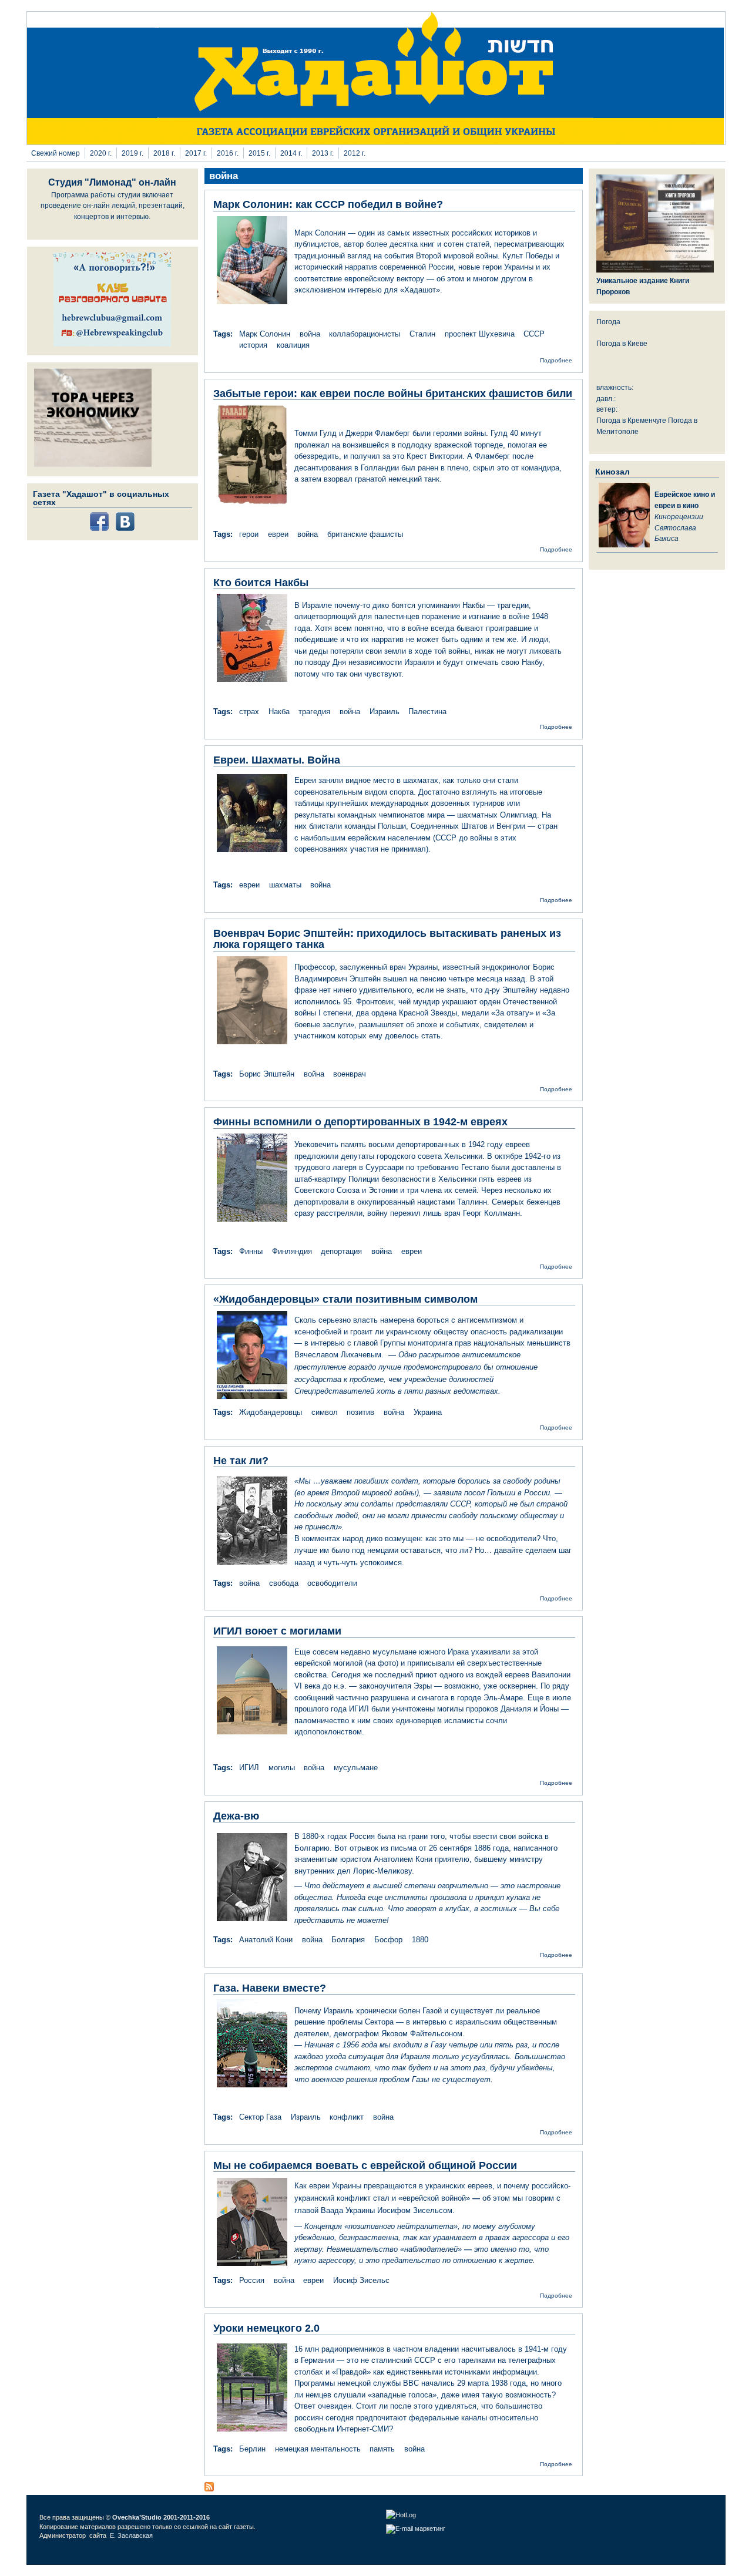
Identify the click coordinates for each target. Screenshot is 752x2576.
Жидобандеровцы (271, 1412)
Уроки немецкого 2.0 (266, 2328)
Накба (279, 712)
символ (325, 1412)
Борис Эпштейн (267, 1074)
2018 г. (164, 153)
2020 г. (101, 153)
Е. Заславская (132, 2535)
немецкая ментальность (318, 2449)
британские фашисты (365, 534)
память (382, 2449)
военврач (350, 1074)
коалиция (293, 345)
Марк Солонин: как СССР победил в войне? (328, 204)
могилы (282, 1768)
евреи (278, 534)
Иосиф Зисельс (361, 2280)
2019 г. (132, 153)
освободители (332, 1583)
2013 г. (323, 153)
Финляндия (292, 1251)
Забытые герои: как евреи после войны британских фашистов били (393, 394)
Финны (251, 1251)
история (253, 345)
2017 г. (196, 153)
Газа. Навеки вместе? (270, 1988)
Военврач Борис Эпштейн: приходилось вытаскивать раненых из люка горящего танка (387, 939)
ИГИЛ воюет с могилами (277, 1631)
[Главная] (376, 142)
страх (249, 712)
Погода (608, 322)
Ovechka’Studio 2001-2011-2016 (161, 2517)
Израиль (385, 712)
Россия (252, 2280)
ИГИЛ (249, 1768)
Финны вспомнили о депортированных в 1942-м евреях (360, 1122)
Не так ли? (241, 1461)
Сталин (422, 334)
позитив (360, 1412)
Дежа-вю (236, 1816)
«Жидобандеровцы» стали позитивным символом (345, 1299)
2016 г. (228, 153)
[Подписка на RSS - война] (209, 2489)
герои (249, 534)
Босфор (388, 1940)
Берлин (252, 2449)
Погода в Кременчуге (631, 420)
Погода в (622, 343)
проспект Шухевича (480, 334)
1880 (420, 1940)
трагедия (314, 712)
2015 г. (259, 153)
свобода (284, 1583)
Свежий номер (56, 153)
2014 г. (291, 153)
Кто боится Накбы (261, 583)
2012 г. (355, 153)
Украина (428, 1412)
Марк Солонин (265, 334)
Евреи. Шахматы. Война (277, 760)
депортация (341, 1251)
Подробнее (556, 360)
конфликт (347, 2117)
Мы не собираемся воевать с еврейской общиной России (365, 2165)
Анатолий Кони (266, 1940)
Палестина (427, 712)
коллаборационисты (365, 334)
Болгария (348, 1940)
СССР (534, 334)
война (310, 334)
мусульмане (356, 1768)
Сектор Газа (260, 2117)
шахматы (285, 885)
